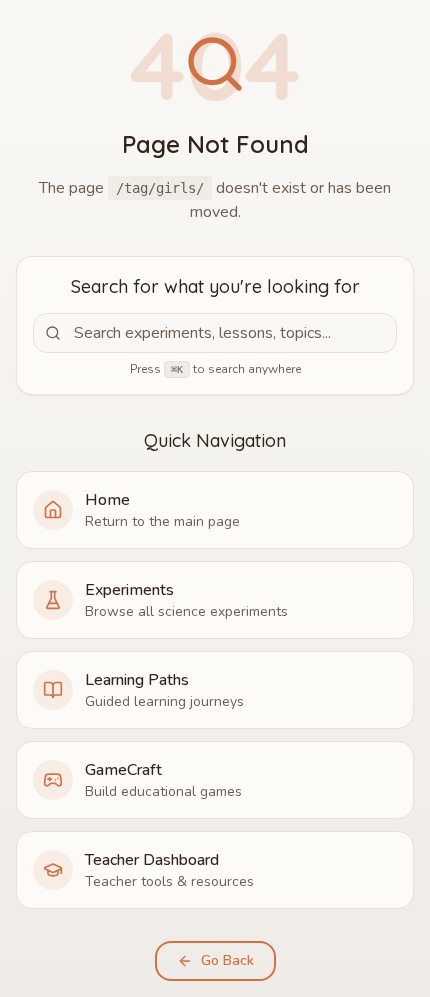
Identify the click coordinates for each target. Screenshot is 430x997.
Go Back (227, 960)
